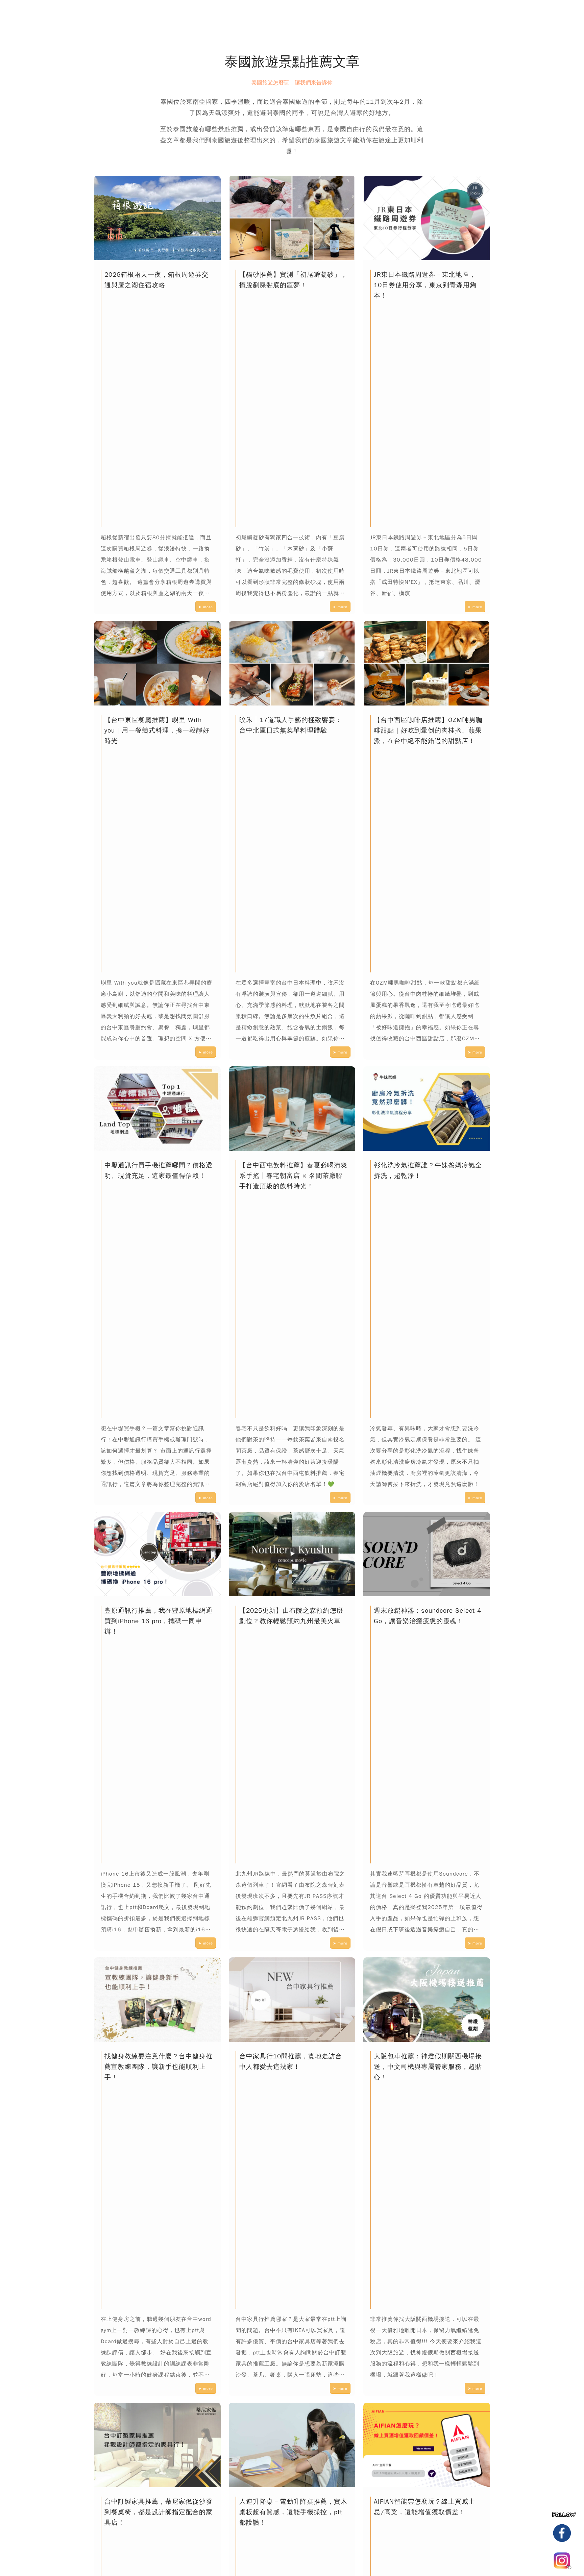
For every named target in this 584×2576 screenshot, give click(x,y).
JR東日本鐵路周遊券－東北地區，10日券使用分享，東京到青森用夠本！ (425, 285)
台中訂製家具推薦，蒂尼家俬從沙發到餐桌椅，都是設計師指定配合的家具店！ (159, 2512)
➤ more (206, 607)
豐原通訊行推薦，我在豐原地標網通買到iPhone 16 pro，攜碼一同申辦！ (159, 1621)
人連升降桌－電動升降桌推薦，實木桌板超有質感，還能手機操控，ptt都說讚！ (293, 2512)
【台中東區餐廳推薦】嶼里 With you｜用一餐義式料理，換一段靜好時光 (157, 730)
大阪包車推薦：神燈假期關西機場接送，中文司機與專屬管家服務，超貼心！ (428, 2067)
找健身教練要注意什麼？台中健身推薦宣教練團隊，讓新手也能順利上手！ (159, 2067)
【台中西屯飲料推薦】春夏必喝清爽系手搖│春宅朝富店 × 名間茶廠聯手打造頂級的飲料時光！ (293, 1176)
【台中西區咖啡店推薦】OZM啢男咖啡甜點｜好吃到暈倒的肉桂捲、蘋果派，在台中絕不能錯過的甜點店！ (428, 730)
